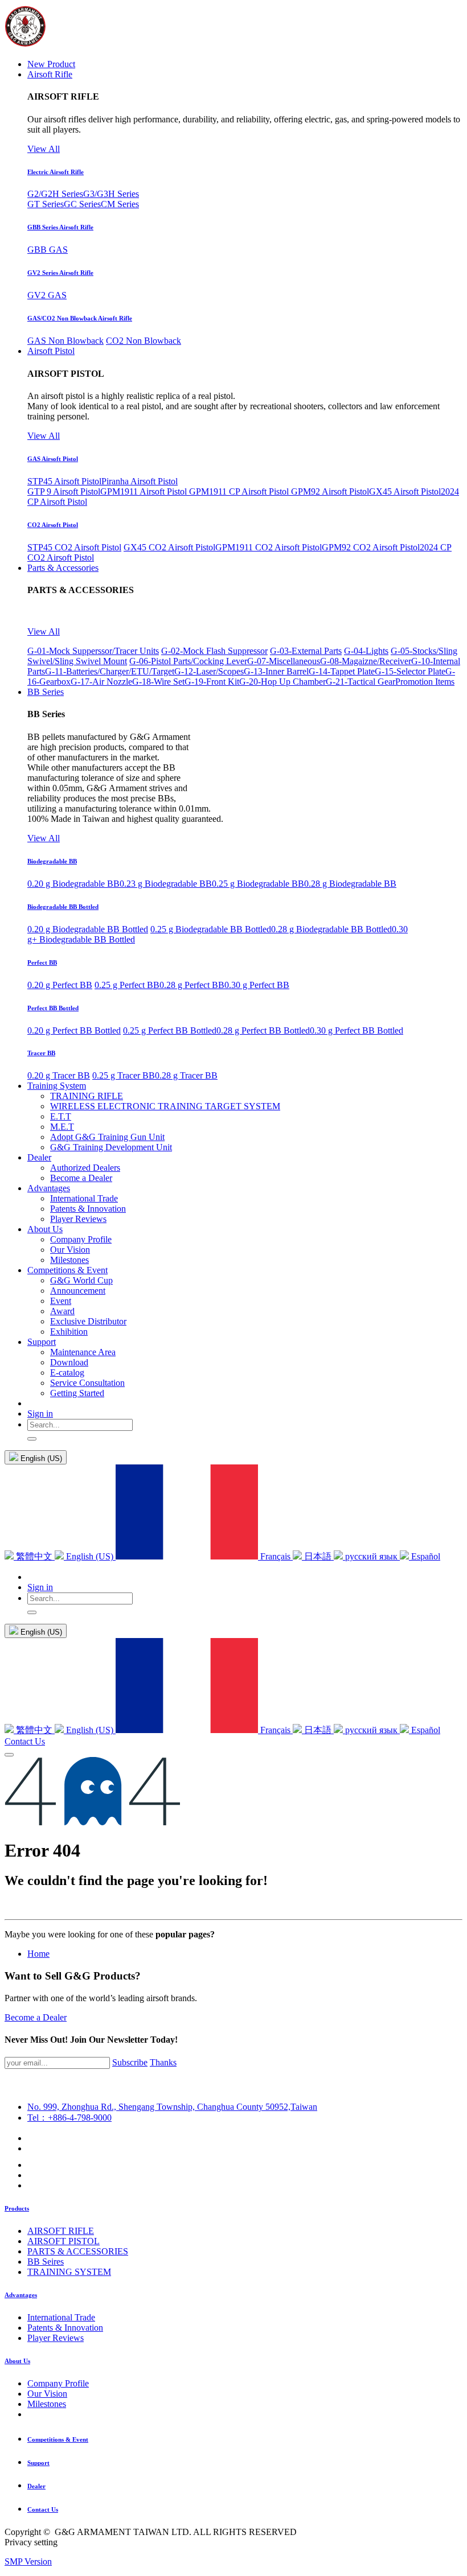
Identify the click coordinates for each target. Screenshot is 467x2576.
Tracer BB (41, 1053)
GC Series (82, 204)
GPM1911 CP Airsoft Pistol (240, 491)
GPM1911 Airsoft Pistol (145, 491)
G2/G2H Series (55, 194)
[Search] (32, 1439)
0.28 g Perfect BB (192, 985)
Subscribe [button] (130, 2062)
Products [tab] (17, 2208)
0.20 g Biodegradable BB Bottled (88, 929)
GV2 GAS (47, 295)
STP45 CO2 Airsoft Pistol (74, 547)
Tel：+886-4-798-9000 (69, 2118)
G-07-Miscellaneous (284, 661)
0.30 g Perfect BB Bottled (357, 1030)
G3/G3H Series (111, 194)
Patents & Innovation (65, 2328)
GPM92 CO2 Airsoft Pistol (371, 547)
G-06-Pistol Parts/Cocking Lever (188, 661)
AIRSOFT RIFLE (61, 2231)
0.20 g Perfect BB (60, 985)
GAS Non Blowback (65, 341)
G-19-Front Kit (212, 682)
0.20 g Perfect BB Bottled (74, 1030)
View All (44, 149)
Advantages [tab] (21, 2295)
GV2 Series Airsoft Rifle (60, 273)
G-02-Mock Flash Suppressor (214, 651)
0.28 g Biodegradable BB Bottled (331, 929)
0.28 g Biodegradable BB (350, 884)
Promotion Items (425, 682)
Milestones (47, 2404)
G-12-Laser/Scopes (209, 671)
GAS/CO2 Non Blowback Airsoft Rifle (80, 318)
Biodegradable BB (52, 861)
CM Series (120, 204)
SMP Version (28, 2561)
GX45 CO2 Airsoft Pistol (169, 547)
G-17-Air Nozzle (101, 682)
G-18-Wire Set (158, 682)
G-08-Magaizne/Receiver (366, 661)
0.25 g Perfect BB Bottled (170, 1030)
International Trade (61, 2317)
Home (38, 1954)
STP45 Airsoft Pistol (64, 481)
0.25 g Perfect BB (127, 985)
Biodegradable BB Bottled (63, 907)
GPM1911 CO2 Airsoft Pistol (269, 547)
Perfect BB (42, 962)
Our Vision (47, 2394)
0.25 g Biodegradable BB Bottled (211, 929)
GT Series (46, 204)
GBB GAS (48, 250)
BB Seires (46, 2262)
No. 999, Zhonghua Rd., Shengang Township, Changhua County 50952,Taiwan (172, 2107)
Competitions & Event (58, 2439)
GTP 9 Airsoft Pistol (64, 491)
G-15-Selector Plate (410, 671)
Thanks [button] (163, 2062)
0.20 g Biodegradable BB (73, 884)
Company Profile (58, 2383)
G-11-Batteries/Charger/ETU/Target (110, 671)
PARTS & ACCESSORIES (78, 2251)
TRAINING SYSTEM (69, 2272)
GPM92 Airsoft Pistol (330, 491)
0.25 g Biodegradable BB (258, 884)
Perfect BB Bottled (53, 1008)
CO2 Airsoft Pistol (53, 525)
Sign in (40, 1413)
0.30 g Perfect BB (257, 985)
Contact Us (25, 1741)
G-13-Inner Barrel (276, 671)
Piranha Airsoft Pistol (140, 481)
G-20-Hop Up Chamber (282, 682)
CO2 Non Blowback (144, 341)
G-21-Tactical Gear (361, 682)
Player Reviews (56, 2338)
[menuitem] (51, 64)
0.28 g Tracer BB (186, 1075)
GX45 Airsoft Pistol (405, 491)
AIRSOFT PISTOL (64, 2241)
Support (38, 2463)
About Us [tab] (17, 2361)
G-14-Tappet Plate (342, 671)
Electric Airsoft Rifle (56, 172)
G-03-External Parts (306, 651)
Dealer (36, 2486)
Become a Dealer (36, 2017)
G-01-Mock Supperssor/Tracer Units (93, 651)
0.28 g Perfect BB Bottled (263, 1030)
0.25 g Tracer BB (124, 1075)
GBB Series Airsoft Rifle (60, 227)
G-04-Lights (366, 651)
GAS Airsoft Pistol (53, 459)
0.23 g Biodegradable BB (166, 884)
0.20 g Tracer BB (59, 1075)
